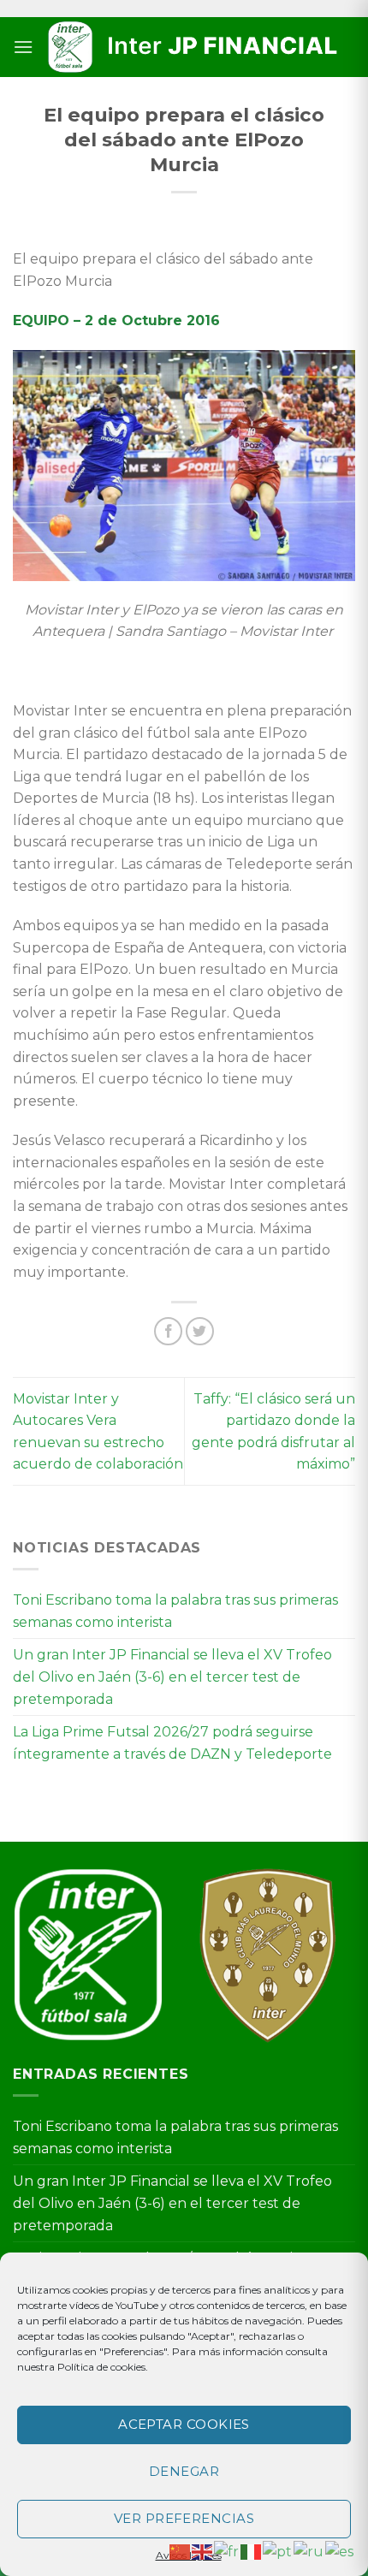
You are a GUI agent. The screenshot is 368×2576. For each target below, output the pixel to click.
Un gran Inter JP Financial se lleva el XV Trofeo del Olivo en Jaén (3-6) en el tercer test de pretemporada (172, 1677)
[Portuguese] (278, 2551)
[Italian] (252, 2551)
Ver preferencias (184, 2518)
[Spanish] (340, 2551)
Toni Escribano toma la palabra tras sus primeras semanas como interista (175, 1611)
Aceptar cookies (184, 2424)
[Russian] (309, 2551)
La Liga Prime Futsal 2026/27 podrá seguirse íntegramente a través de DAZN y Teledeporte (172, 1743)
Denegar (184, 2471)
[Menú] (23, 47)
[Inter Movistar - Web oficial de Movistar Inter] (194, 47)
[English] (203, 2551)
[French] (227, 2551)
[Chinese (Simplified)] (181, 2551)
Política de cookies (101, 2367)
